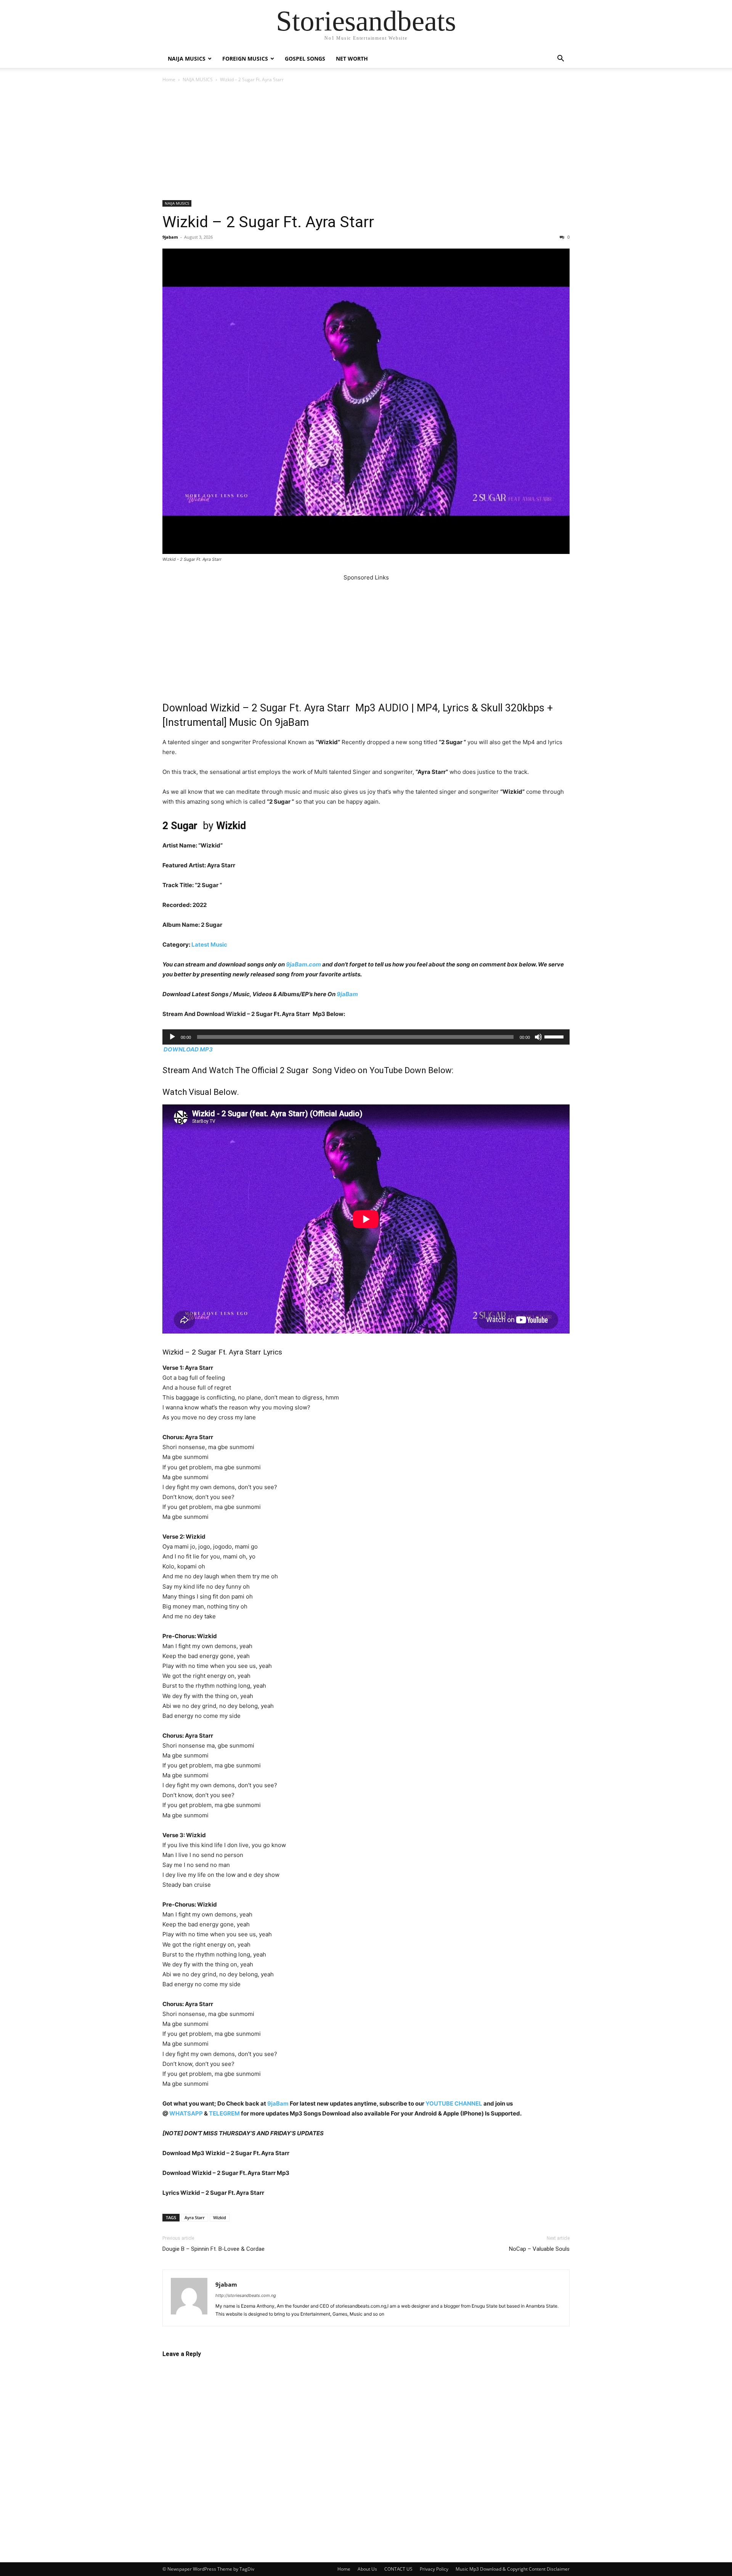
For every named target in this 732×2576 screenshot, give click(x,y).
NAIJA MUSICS (187, 59)
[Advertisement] (366, 144)
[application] (366, 1037)
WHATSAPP (186, 2113)
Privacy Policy (434, 2569)
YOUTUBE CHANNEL (453, 2103)
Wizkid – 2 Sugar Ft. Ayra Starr (268, 222)
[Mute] (538, 1037)
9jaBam (347, 994)
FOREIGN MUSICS (245, 59)
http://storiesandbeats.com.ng (246, 2295)
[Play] (172, 1037)
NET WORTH (352, 59)
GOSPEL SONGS (305, 59)
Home (169, 79)
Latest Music (209, 945)
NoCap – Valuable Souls (539, 2249)
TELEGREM (224, 2113)
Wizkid (220, 2217)
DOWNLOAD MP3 (188, 1049)
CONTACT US (398, 2569)
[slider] (555, 1036)
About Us (367, 2569)
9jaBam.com (303, 964)
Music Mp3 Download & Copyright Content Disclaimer (513, 2569)
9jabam (170, 237)
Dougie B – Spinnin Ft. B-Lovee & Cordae (213, 2249)
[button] (560, 59)
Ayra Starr (195, 2217)
